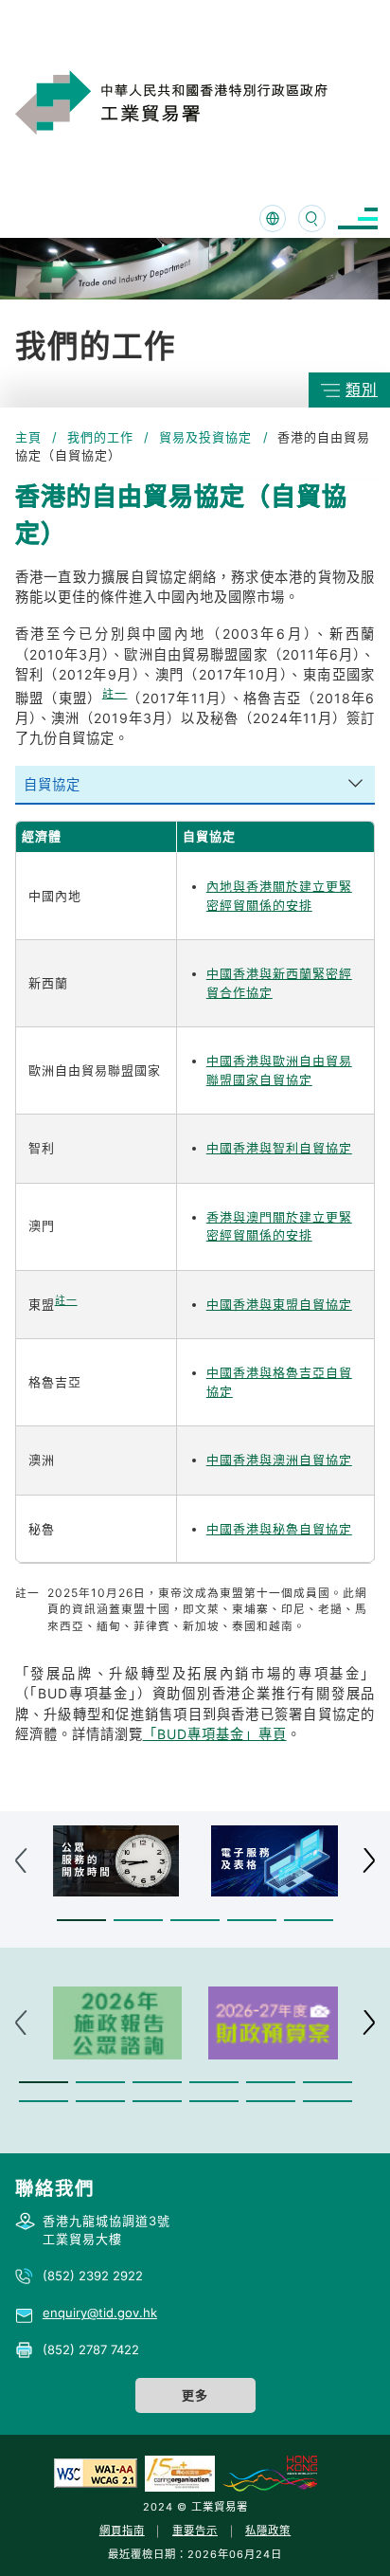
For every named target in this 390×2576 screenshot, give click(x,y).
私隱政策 (268, 2531)
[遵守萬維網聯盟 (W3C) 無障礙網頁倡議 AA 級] (96, 2473)
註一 (115, 693)
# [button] (369, 1861)
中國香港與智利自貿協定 (279, 1148)
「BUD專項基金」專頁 (215, 1734)
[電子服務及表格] (275, 1861)
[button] (81, 1920)
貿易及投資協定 (205, 437)
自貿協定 (52, 784)
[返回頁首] (346, 2537)
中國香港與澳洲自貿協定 (279, 1460)
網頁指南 (122, 2531)
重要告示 (195, 2531)
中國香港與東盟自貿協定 (279, 1304)
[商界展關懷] (180, 2473)
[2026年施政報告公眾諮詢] (118, 2023)
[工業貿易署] (196, 102)
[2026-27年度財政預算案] (273, 2023)
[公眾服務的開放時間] (116, 1861)
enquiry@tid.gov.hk (100, 2313)
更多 (195, 2395)
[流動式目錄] (358, 218)
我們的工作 (100, 437)
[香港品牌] (270, 2473)
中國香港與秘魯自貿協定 (279, 1529)
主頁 (28, 437)
